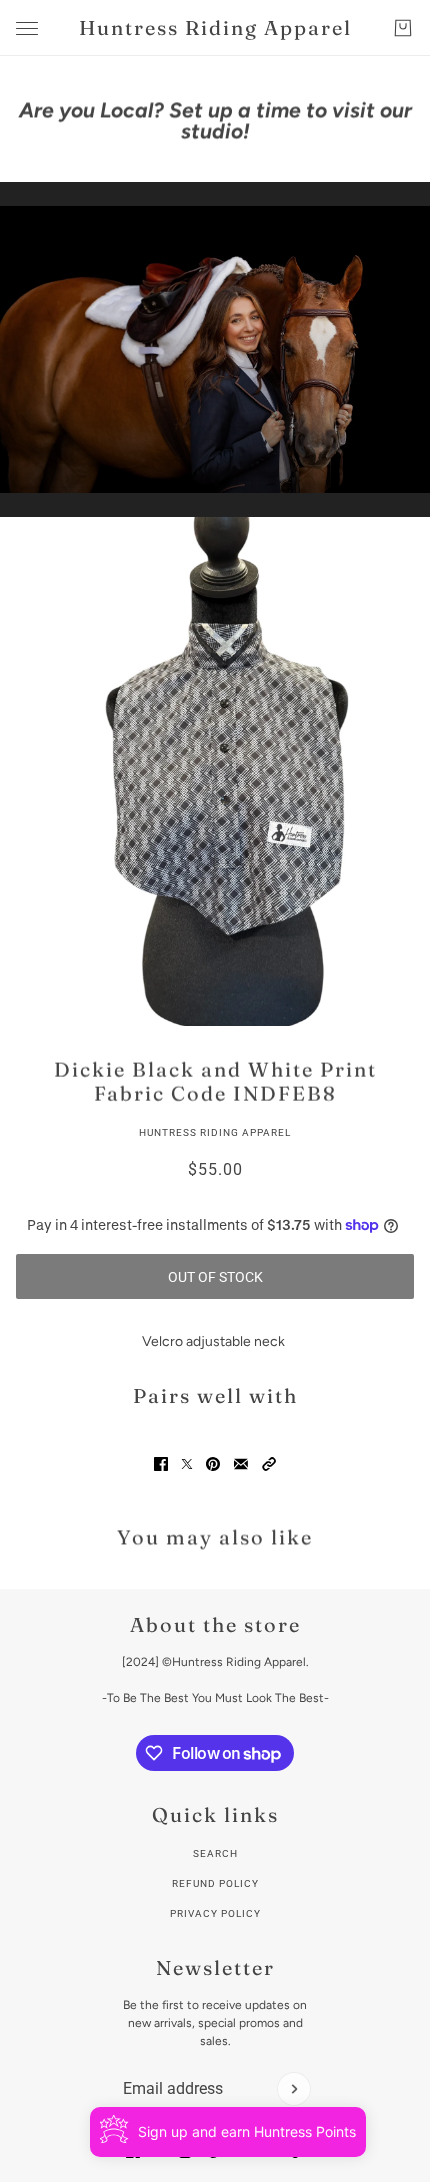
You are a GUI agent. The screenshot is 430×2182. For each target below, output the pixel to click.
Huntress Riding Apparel (215, 1132)
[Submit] (294, 2089)
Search (215, 1853)
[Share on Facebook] (161, 1464)
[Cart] (403, 28)
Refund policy (215, 1883)
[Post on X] (187, 1464)
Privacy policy (215, 1913)
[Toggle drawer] (27, 28)
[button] (269, 1464)
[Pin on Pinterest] (213, 1464)
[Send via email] (241, 1464)
